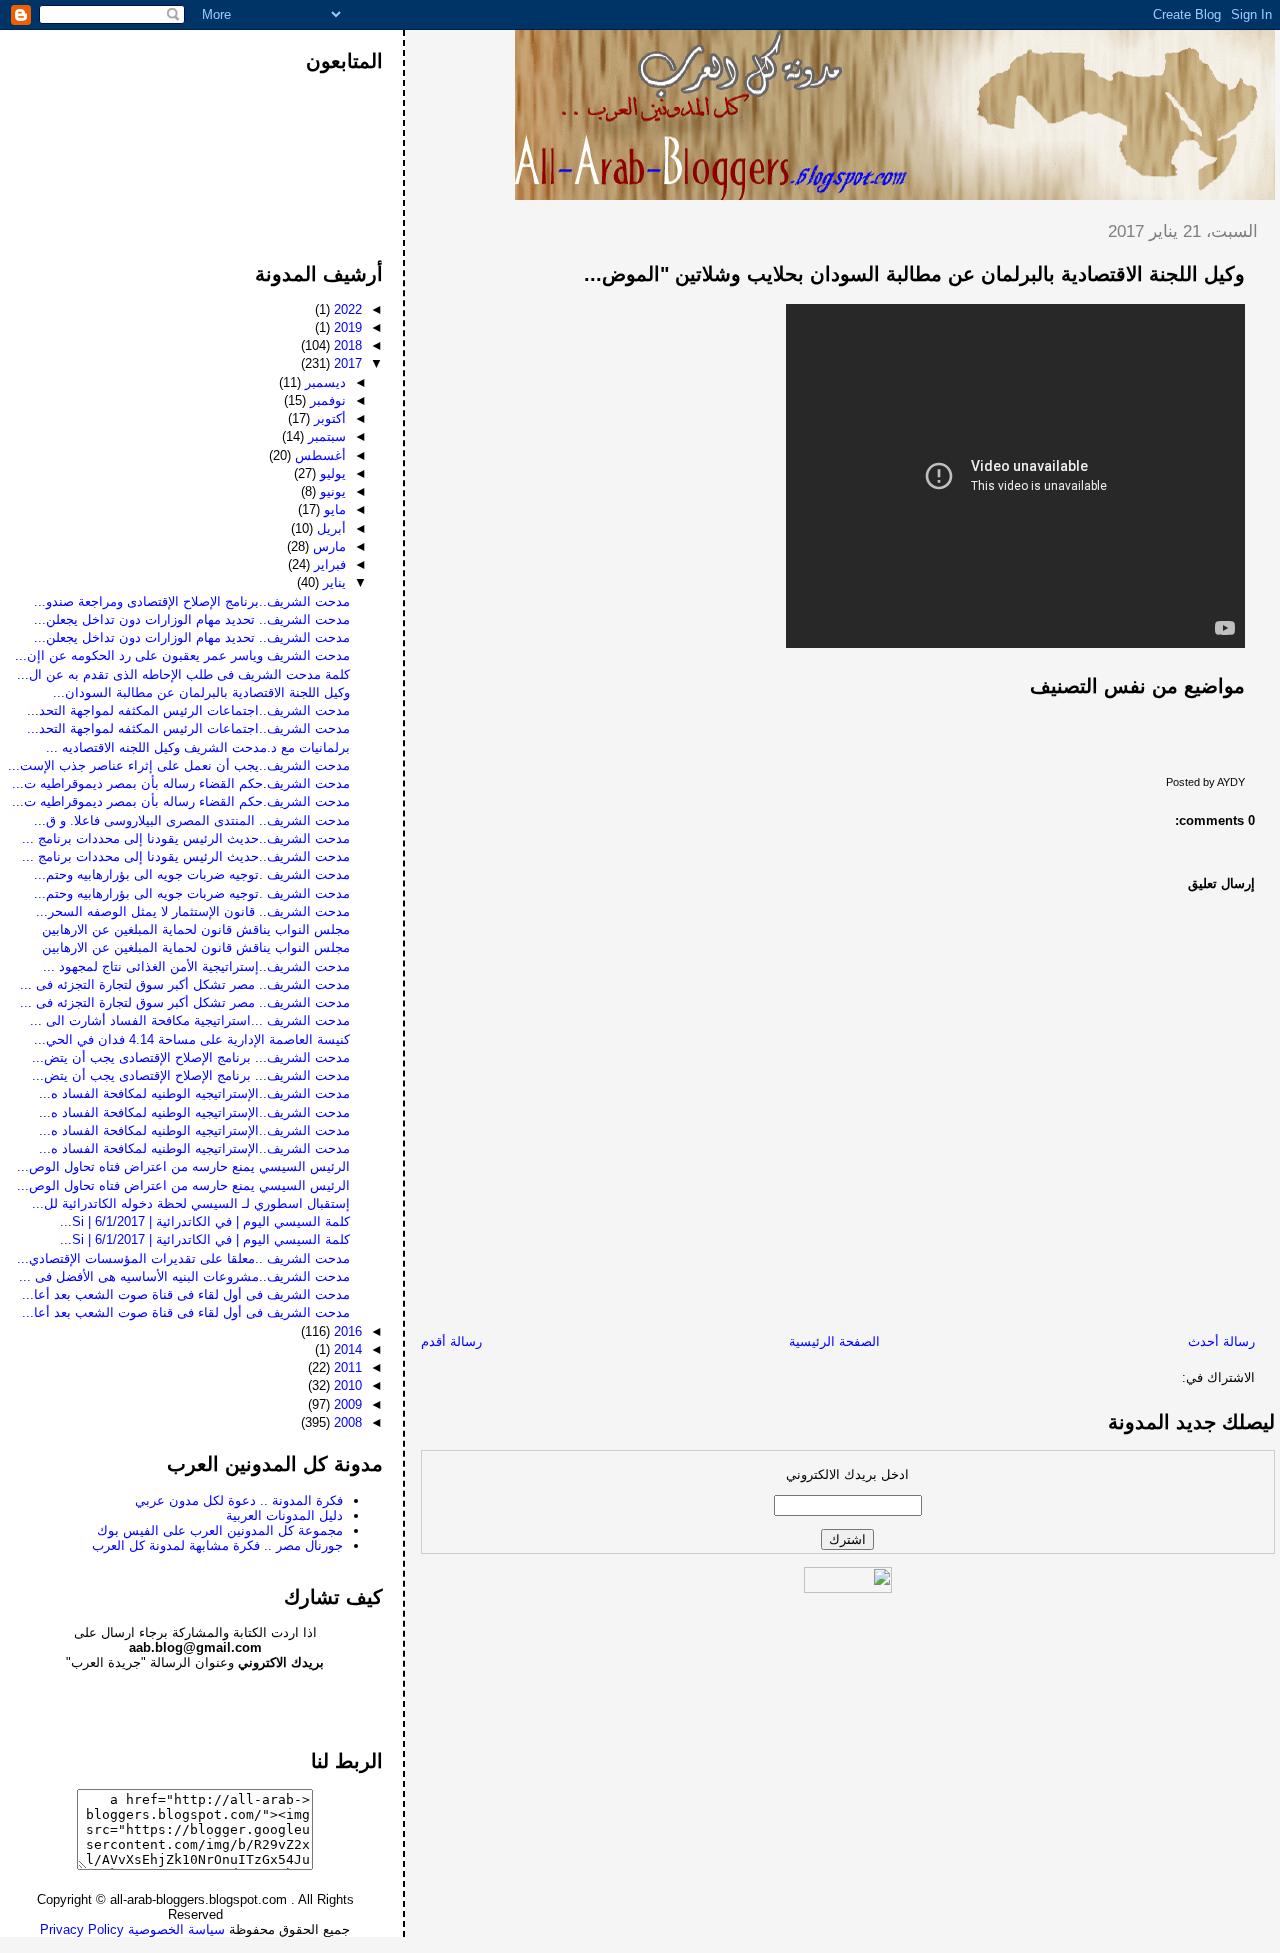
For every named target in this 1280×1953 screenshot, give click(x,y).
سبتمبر (325, 436)
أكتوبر (328, 418)
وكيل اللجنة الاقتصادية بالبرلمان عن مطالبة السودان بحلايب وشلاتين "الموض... (914, 274)
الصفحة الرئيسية (834, 1341)
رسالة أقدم (451, 1341)
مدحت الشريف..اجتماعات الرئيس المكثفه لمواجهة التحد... (188, 710)
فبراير (328, 564)
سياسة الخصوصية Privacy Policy (132, 1929)
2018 (346, 345)
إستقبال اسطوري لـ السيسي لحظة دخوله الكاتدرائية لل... (191, 1203)
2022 (346, 309)
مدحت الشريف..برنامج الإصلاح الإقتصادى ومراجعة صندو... (192, 601)
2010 (346, 1385)
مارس (327, 546)
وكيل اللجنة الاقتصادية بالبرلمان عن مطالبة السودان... (201, 692)
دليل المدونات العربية (284, 1515)
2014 (346, 1349)
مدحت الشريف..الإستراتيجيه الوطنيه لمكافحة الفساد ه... (194, 1093)
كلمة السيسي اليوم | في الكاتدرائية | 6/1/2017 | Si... (205, 1221)
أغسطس (318, 455)
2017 (346, 363)
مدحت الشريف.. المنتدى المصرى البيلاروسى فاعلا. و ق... (192, 820)
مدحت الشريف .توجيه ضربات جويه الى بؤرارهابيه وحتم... (192, 874)
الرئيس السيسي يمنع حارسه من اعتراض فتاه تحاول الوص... (183, 1166)
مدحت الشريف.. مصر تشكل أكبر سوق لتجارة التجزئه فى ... (185, 984)
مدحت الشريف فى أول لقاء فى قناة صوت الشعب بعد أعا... (186, 1294)
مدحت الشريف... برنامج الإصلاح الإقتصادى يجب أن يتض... (191, 1057)
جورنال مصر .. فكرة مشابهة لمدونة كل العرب (217, 1545)
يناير (332, 582)
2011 (346, 1367)
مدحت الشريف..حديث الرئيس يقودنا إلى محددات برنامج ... (186, 838)
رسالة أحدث (1221, 1341)
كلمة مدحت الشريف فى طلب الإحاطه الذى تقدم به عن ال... (183, 674)
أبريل (329, 528)
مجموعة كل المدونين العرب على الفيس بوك (220, 1530)
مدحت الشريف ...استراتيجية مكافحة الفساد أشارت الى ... (190, 1020)
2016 (346, 1331)
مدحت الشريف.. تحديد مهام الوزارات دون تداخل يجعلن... (192, 619)
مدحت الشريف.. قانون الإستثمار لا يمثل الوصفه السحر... (193, 911)
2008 (346, 1422)
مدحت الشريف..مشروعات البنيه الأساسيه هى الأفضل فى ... (184, 1276)
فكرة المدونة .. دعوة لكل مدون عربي (239, 1500)
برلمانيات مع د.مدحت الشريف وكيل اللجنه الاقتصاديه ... (198, 747)
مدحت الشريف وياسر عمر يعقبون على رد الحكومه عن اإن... (182, 655)
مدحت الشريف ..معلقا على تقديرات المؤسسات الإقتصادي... (183, 1258)
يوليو (331, 473)
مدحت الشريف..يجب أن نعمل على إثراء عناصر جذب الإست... (179, 765)
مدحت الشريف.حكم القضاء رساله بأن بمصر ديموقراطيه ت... (181, 783)
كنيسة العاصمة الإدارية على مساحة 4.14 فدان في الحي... (192, 1039)
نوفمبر (326, 400)
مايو (333, 509)
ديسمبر (323, 382)
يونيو (331, 491)
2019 (346, 327)
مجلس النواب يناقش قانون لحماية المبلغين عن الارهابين (196, 929)
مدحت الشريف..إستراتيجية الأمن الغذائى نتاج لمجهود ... (196, 966)
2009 (346, 1404)
